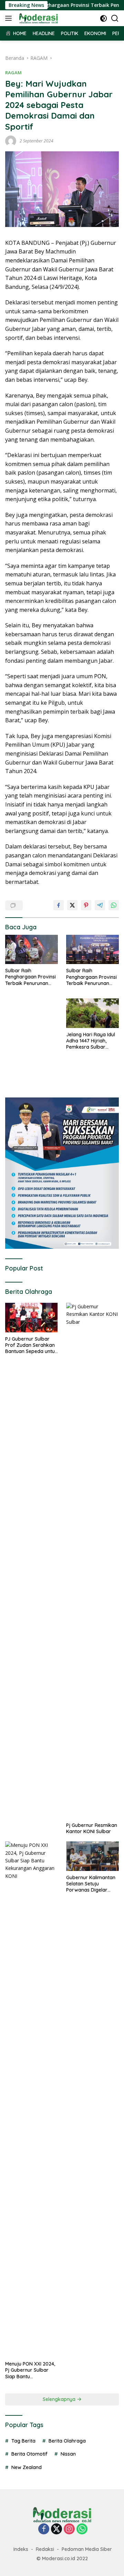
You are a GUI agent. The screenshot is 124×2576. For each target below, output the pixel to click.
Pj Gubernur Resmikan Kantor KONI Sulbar (92, 1828)
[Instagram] (69, 2529)
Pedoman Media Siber (87, 2549)
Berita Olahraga (67, 2441)
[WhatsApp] (82, 2529)
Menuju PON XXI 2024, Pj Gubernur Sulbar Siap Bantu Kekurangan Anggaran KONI (32, 2370)
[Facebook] (44, 2529)
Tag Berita (23, 2441)
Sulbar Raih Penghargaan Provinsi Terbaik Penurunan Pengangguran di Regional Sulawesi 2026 (30, 977)
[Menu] (10, 18)
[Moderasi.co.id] (38, 18)
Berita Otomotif (29, 2454)
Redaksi (45, 2549)
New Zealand (27, 2467)
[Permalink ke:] (11, 140)
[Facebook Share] (59, 905)
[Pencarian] (115, 18)
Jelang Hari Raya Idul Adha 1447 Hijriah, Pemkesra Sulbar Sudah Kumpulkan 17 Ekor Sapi (91, 1041)
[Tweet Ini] (72, 905)
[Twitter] (56, 2529)
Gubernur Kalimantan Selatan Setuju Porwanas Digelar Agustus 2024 (91, 1884)
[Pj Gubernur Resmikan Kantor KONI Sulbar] (92, 1561)
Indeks (21, 2549)
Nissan (68, 2454)
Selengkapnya (60, 2399)
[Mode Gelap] (104, 18)
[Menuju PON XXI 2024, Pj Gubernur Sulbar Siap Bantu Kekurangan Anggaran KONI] (32, 2099)
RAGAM (13, 73)
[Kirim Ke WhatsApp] (114, 905)
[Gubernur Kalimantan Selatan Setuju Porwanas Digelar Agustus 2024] (92, 1856)
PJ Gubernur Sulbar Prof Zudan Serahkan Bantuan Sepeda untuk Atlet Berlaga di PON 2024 (31, 1345)
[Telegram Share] (100, 905)
